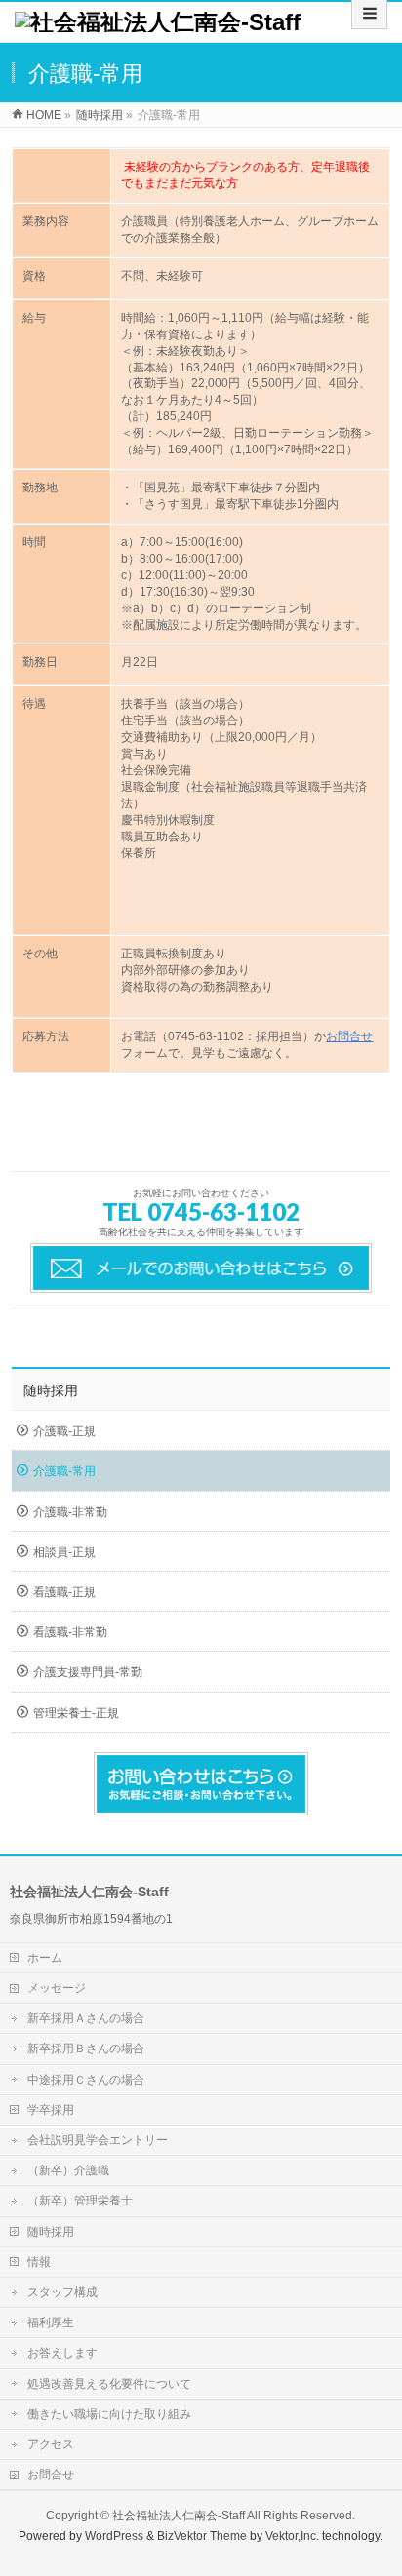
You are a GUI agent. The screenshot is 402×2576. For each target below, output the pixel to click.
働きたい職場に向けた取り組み (109, 2414)
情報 (39, 2262)
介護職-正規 (64, 1431)
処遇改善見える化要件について (109, 2384)
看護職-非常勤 (70, 1632)
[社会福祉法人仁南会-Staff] (158, 22)
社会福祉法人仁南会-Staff (179, 2516)
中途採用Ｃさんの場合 (86, 2080)
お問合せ (349, 1036)
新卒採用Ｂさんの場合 (86, 2049)
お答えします (62, 2353)
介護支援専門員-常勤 (88, 1672)
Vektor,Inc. (292, 2536)
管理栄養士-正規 (76, 1713)
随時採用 (51, 1390)
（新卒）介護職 (68, 2170)
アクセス (51, 2444)
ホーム (45, 1958)
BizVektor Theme (202, 2536)
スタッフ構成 (62, 2292)
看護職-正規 (64, 1592)
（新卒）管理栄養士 (80, 2201)
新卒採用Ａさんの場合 (86, 2018)
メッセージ (57, 1988)
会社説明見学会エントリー (98, 2140)
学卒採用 (51, 2110)
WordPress (114, 2536)
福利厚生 (51, 2322)
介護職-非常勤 (70, 1512)
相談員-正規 (64, 1552)
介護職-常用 (64, 1471)
